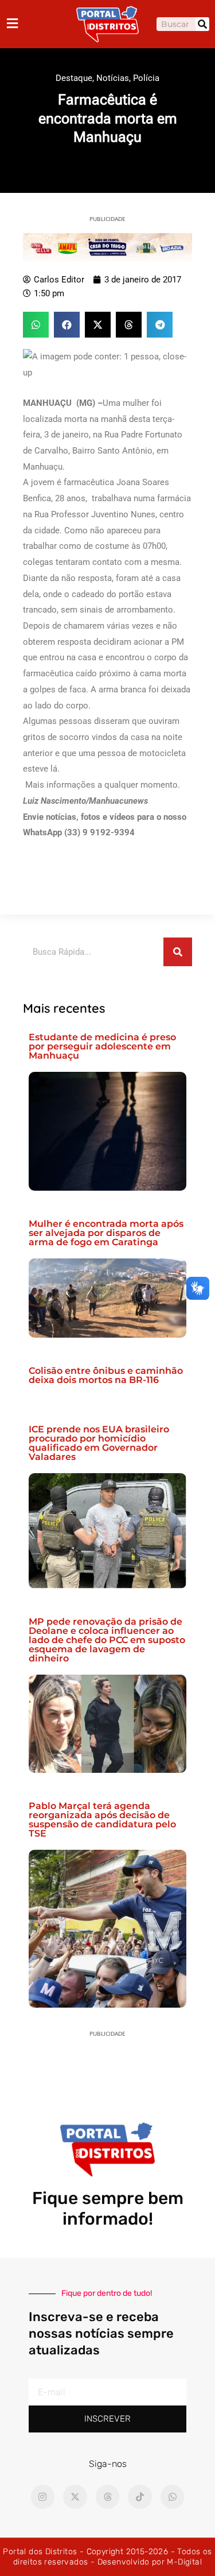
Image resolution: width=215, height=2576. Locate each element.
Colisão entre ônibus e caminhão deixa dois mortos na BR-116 (106, 1375)
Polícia (146, 78)
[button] (36, 325)
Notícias (113, 78)
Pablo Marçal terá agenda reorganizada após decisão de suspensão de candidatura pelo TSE (102, 1820)
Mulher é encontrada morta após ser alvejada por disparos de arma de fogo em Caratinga (106, 1233)
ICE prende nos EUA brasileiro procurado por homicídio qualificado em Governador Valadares (99, 1443)
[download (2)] (107, 246)
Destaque (74, 78)
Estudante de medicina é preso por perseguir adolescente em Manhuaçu (102, 1046)
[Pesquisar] (202, 24)
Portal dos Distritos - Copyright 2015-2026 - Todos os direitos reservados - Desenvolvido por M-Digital (107, 2557)
